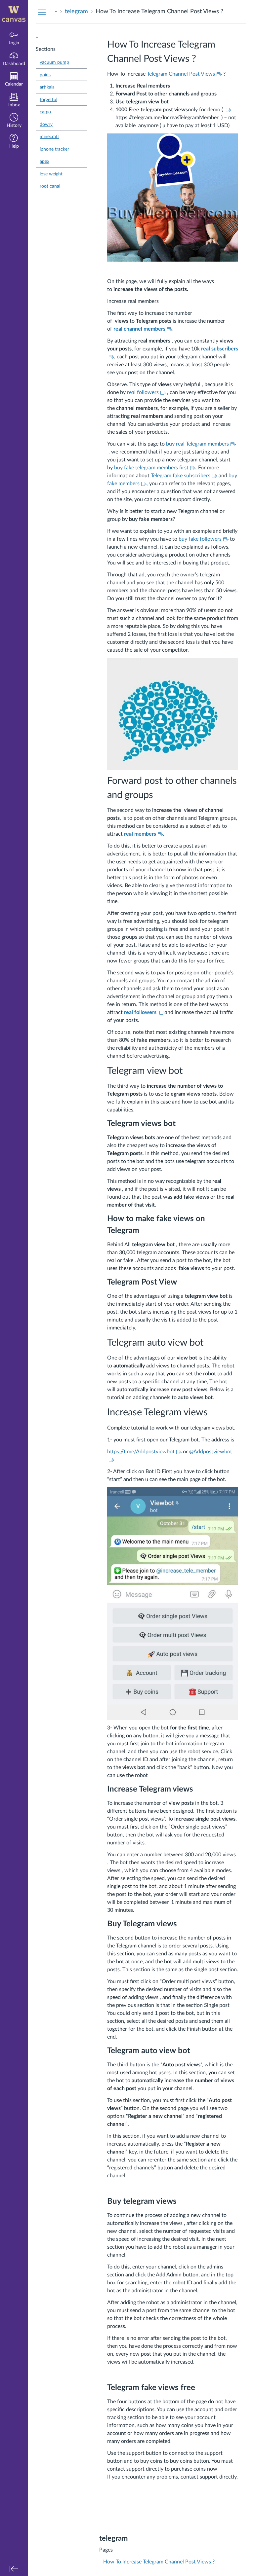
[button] (14, 121)
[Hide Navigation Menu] (42, 12)
